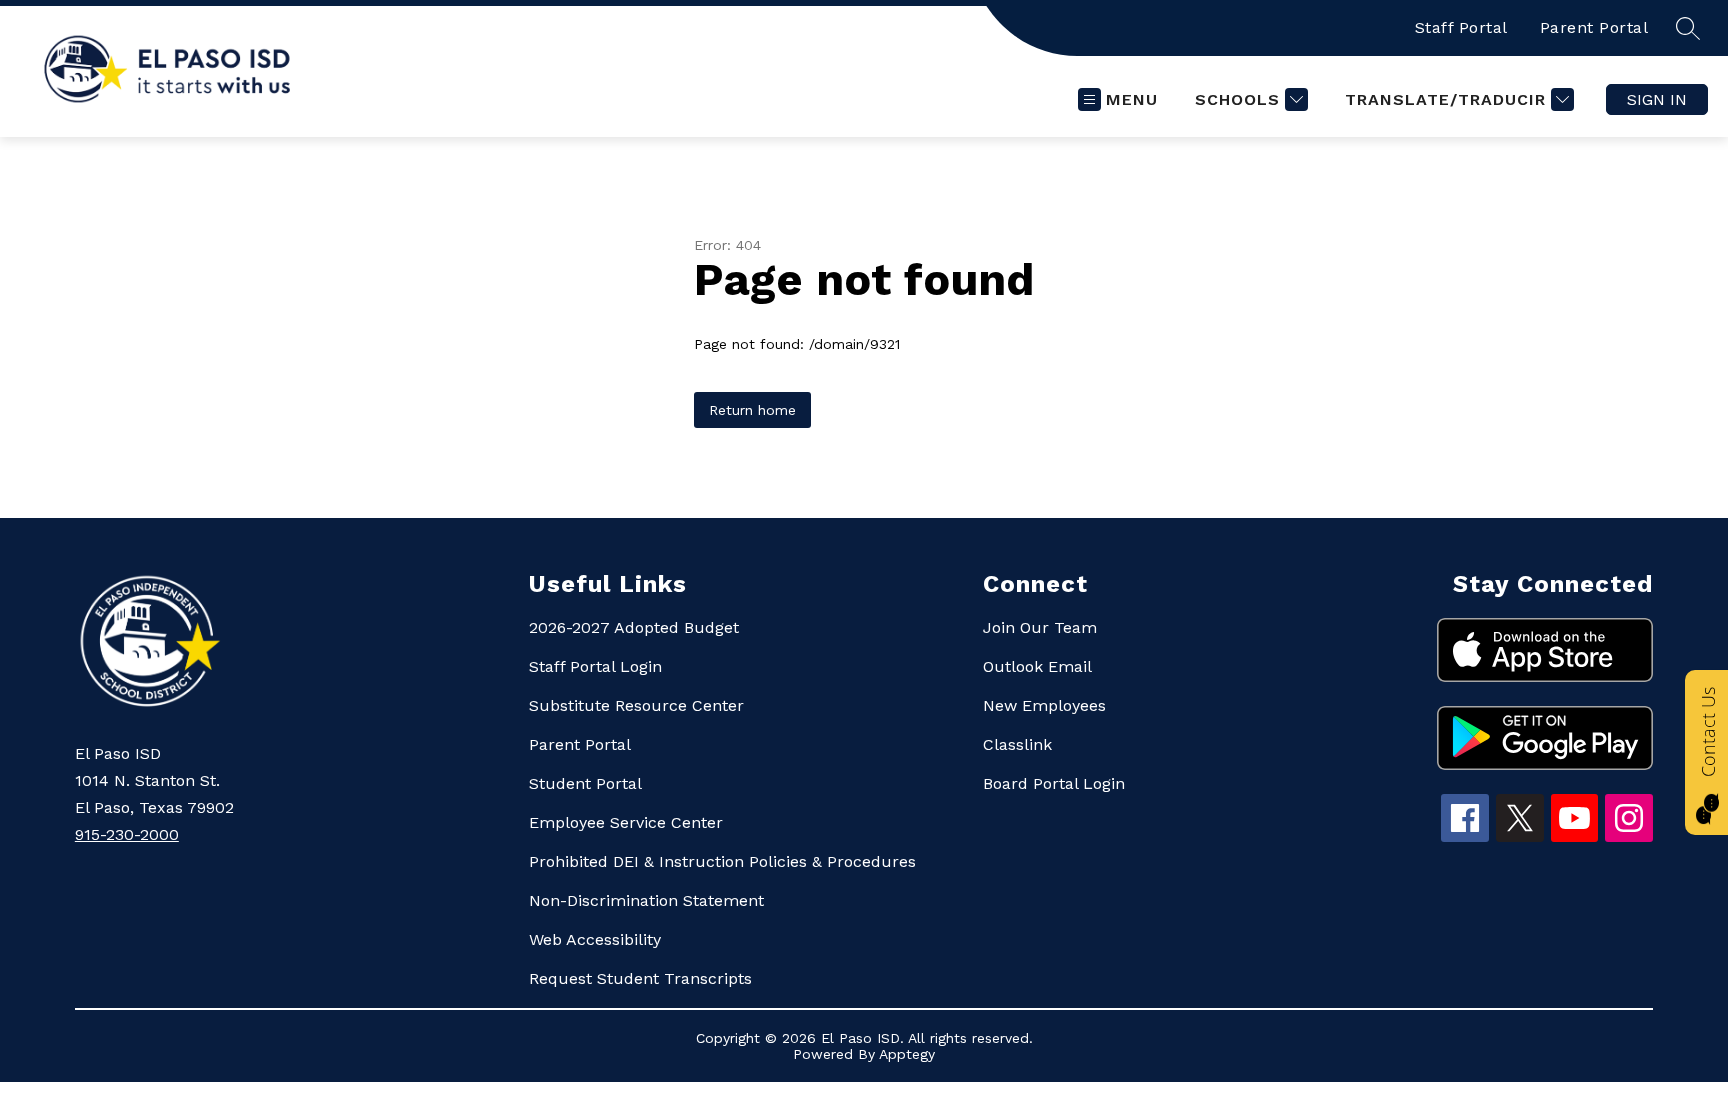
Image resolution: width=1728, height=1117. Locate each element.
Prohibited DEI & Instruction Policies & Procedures (722, 861)
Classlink (1017, 744)
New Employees (1044, 705)
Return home (752, 410)
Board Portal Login (1054, 783)
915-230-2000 (127, 834)
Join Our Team (1040, 627)
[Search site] (1688, 28)
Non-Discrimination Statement (646, 900)
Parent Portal (1594, 27)
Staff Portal (1461, 27)
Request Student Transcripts (640, 978)
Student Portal (585, 783)
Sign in (1657, 99)
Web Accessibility (595, 939)
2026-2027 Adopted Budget (634, 627)
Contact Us (1708, 732)
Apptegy (907, 1054)
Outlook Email (1037, 666)
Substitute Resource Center (636, 705)
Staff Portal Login (595, 666)
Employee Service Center (626, 822)
